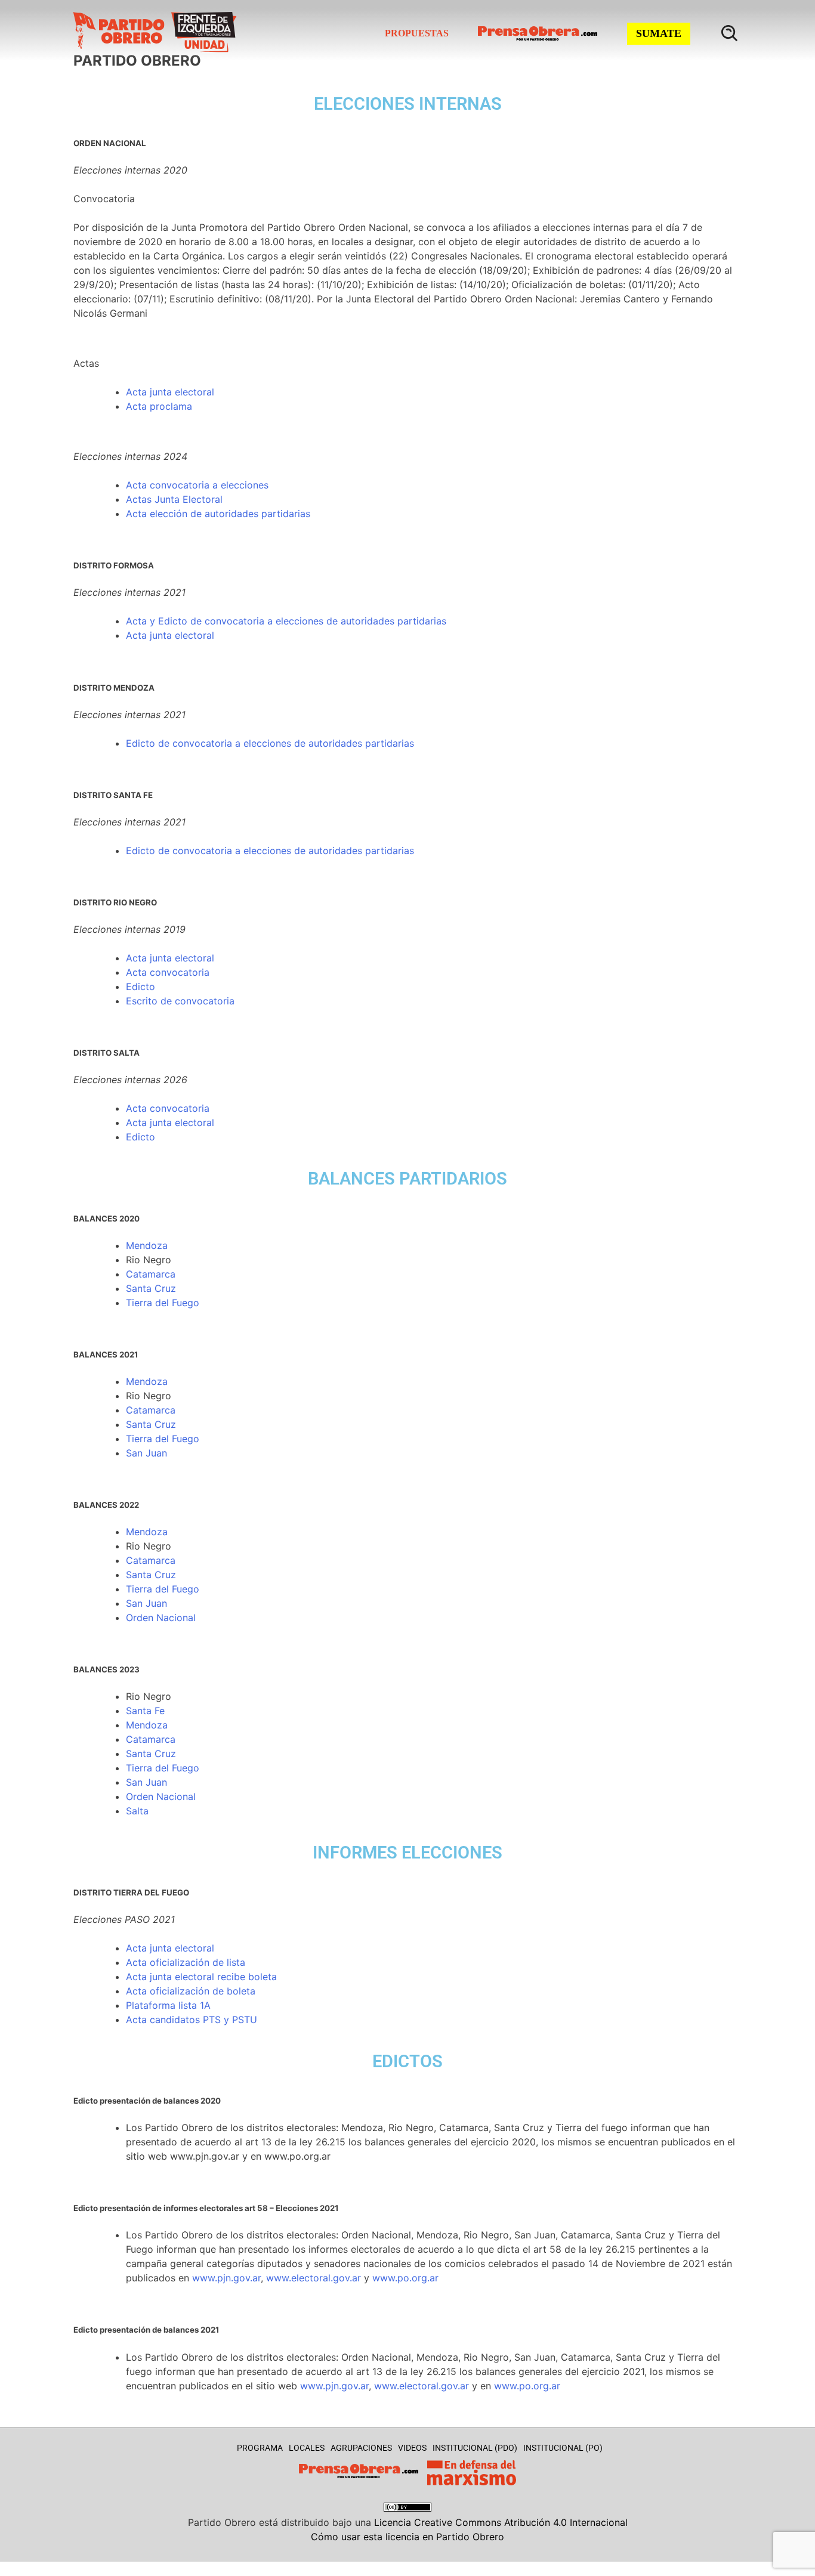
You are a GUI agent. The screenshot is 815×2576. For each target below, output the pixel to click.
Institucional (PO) (563, 2448)
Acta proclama (159, 406)
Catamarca (151, 1274)
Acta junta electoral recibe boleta (201, 1977)
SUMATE (659, 33)
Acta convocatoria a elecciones (197, 485)
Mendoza (147, 1245)
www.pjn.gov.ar (226, 2278)
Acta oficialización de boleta (191, 1991)
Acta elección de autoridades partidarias (218, 514)
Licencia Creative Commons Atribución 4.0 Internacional (501, 2522)
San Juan (146, 1453)
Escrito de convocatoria (180, 1001)
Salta (137, 1811)
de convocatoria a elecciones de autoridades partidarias (285, 743)
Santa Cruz (151, 1288)
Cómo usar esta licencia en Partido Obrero (407, 2537)
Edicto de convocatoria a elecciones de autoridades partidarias (270, 851)
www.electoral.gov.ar (314, 2278)
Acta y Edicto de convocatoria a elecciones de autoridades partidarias (286, 621)
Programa (260, 2448)
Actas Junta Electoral (174, 499)
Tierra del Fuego (163, 1303)
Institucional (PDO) (475, 2448)
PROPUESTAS (417, 33)
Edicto (141, 743)
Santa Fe (145, 1711)
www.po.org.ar (405, 2278)
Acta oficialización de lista (186, 1962)
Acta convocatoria (168, 972)
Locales (307, 2448)
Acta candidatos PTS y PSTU (192, 2020)
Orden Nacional (161, 1618)
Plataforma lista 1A (168, 2005)
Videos (412, 2448)
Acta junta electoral (170, 392)
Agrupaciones (361, 2448)
